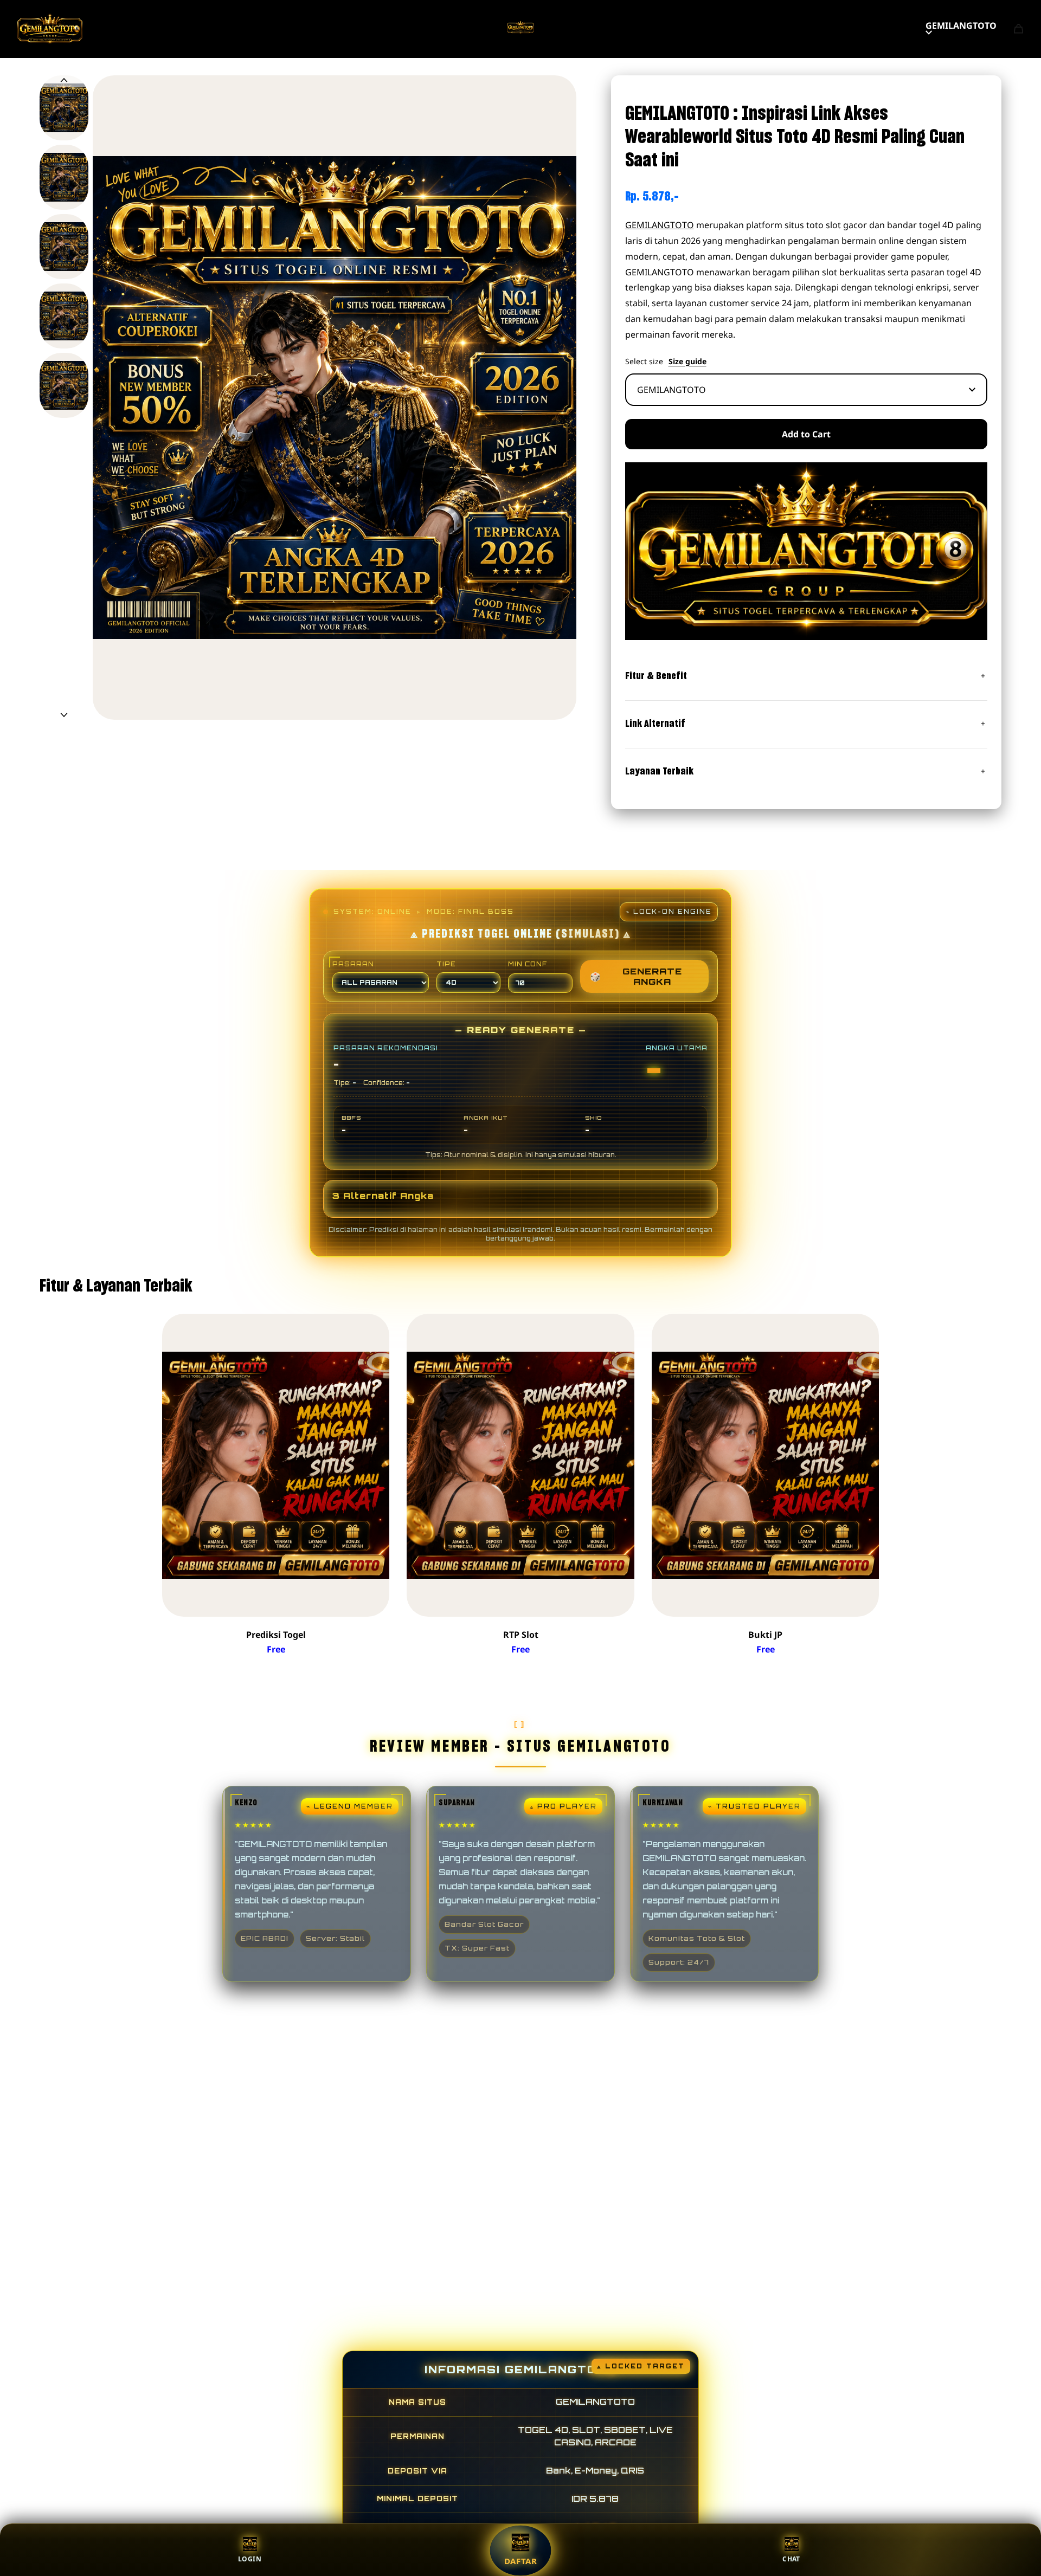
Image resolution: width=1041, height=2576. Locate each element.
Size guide (687, 361)
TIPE (446, 964)
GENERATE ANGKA (636, 976)
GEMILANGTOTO (961, 25)
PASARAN (353, 964)
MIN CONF (528, 964)
